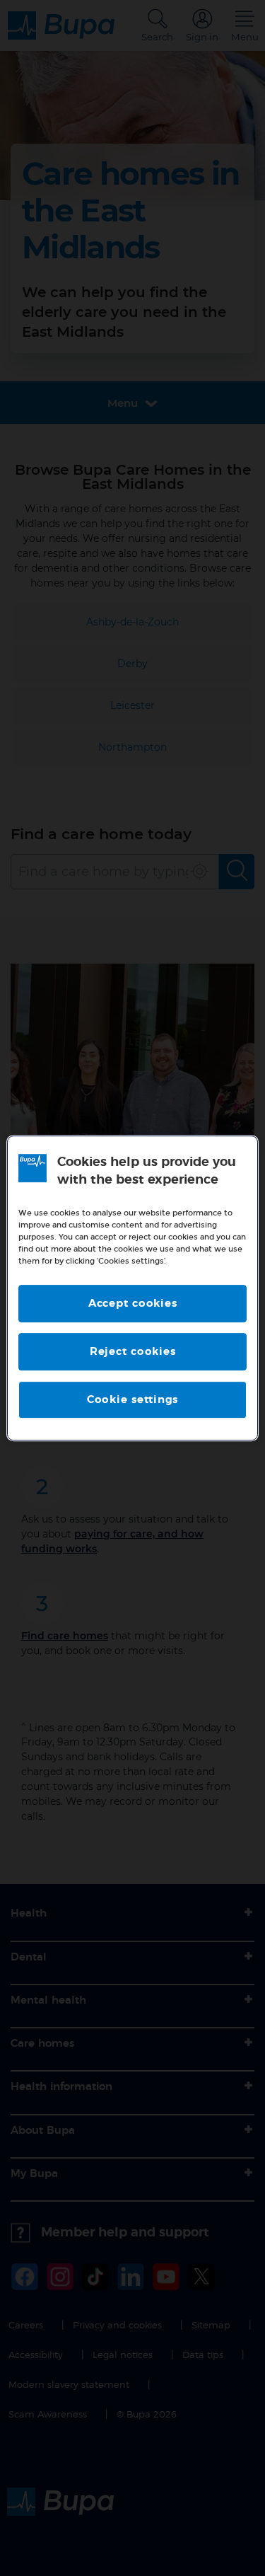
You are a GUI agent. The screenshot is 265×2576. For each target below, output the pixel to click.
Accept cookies (133, 1304)
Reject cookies (133, 1352)
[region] (132, 1288)
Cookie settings (132, 1400)
